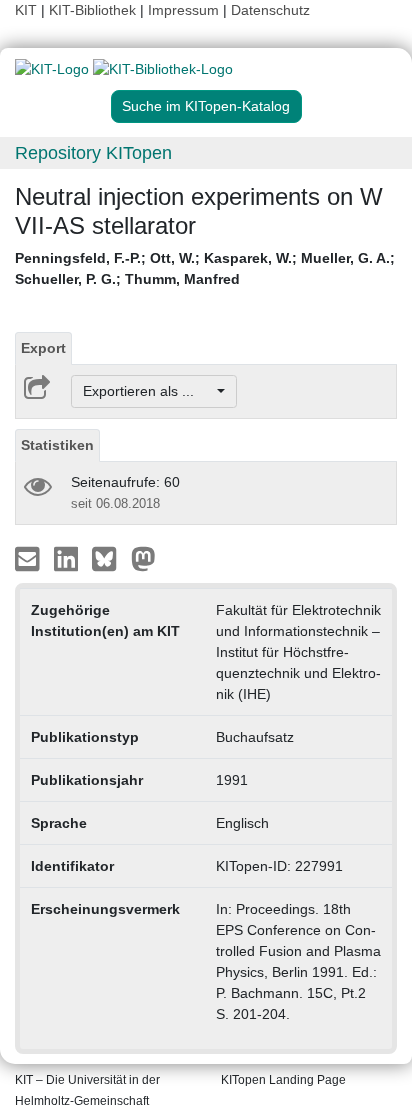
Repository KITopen (93, 153)
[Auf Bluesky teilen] (109, 558)
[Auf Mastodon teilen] (143, 558)
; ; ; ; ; (205, 268)
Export (43, 348)
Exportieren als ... (148, 391)
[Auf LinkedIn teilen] (68, 558)
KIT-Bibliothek (94, 10)
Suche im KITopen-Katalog (206, 106)
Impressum (183, 10)
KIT (26, 10)
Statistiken (57, 445)
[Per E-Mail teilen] (29, 558)
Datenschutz (270, 10)
